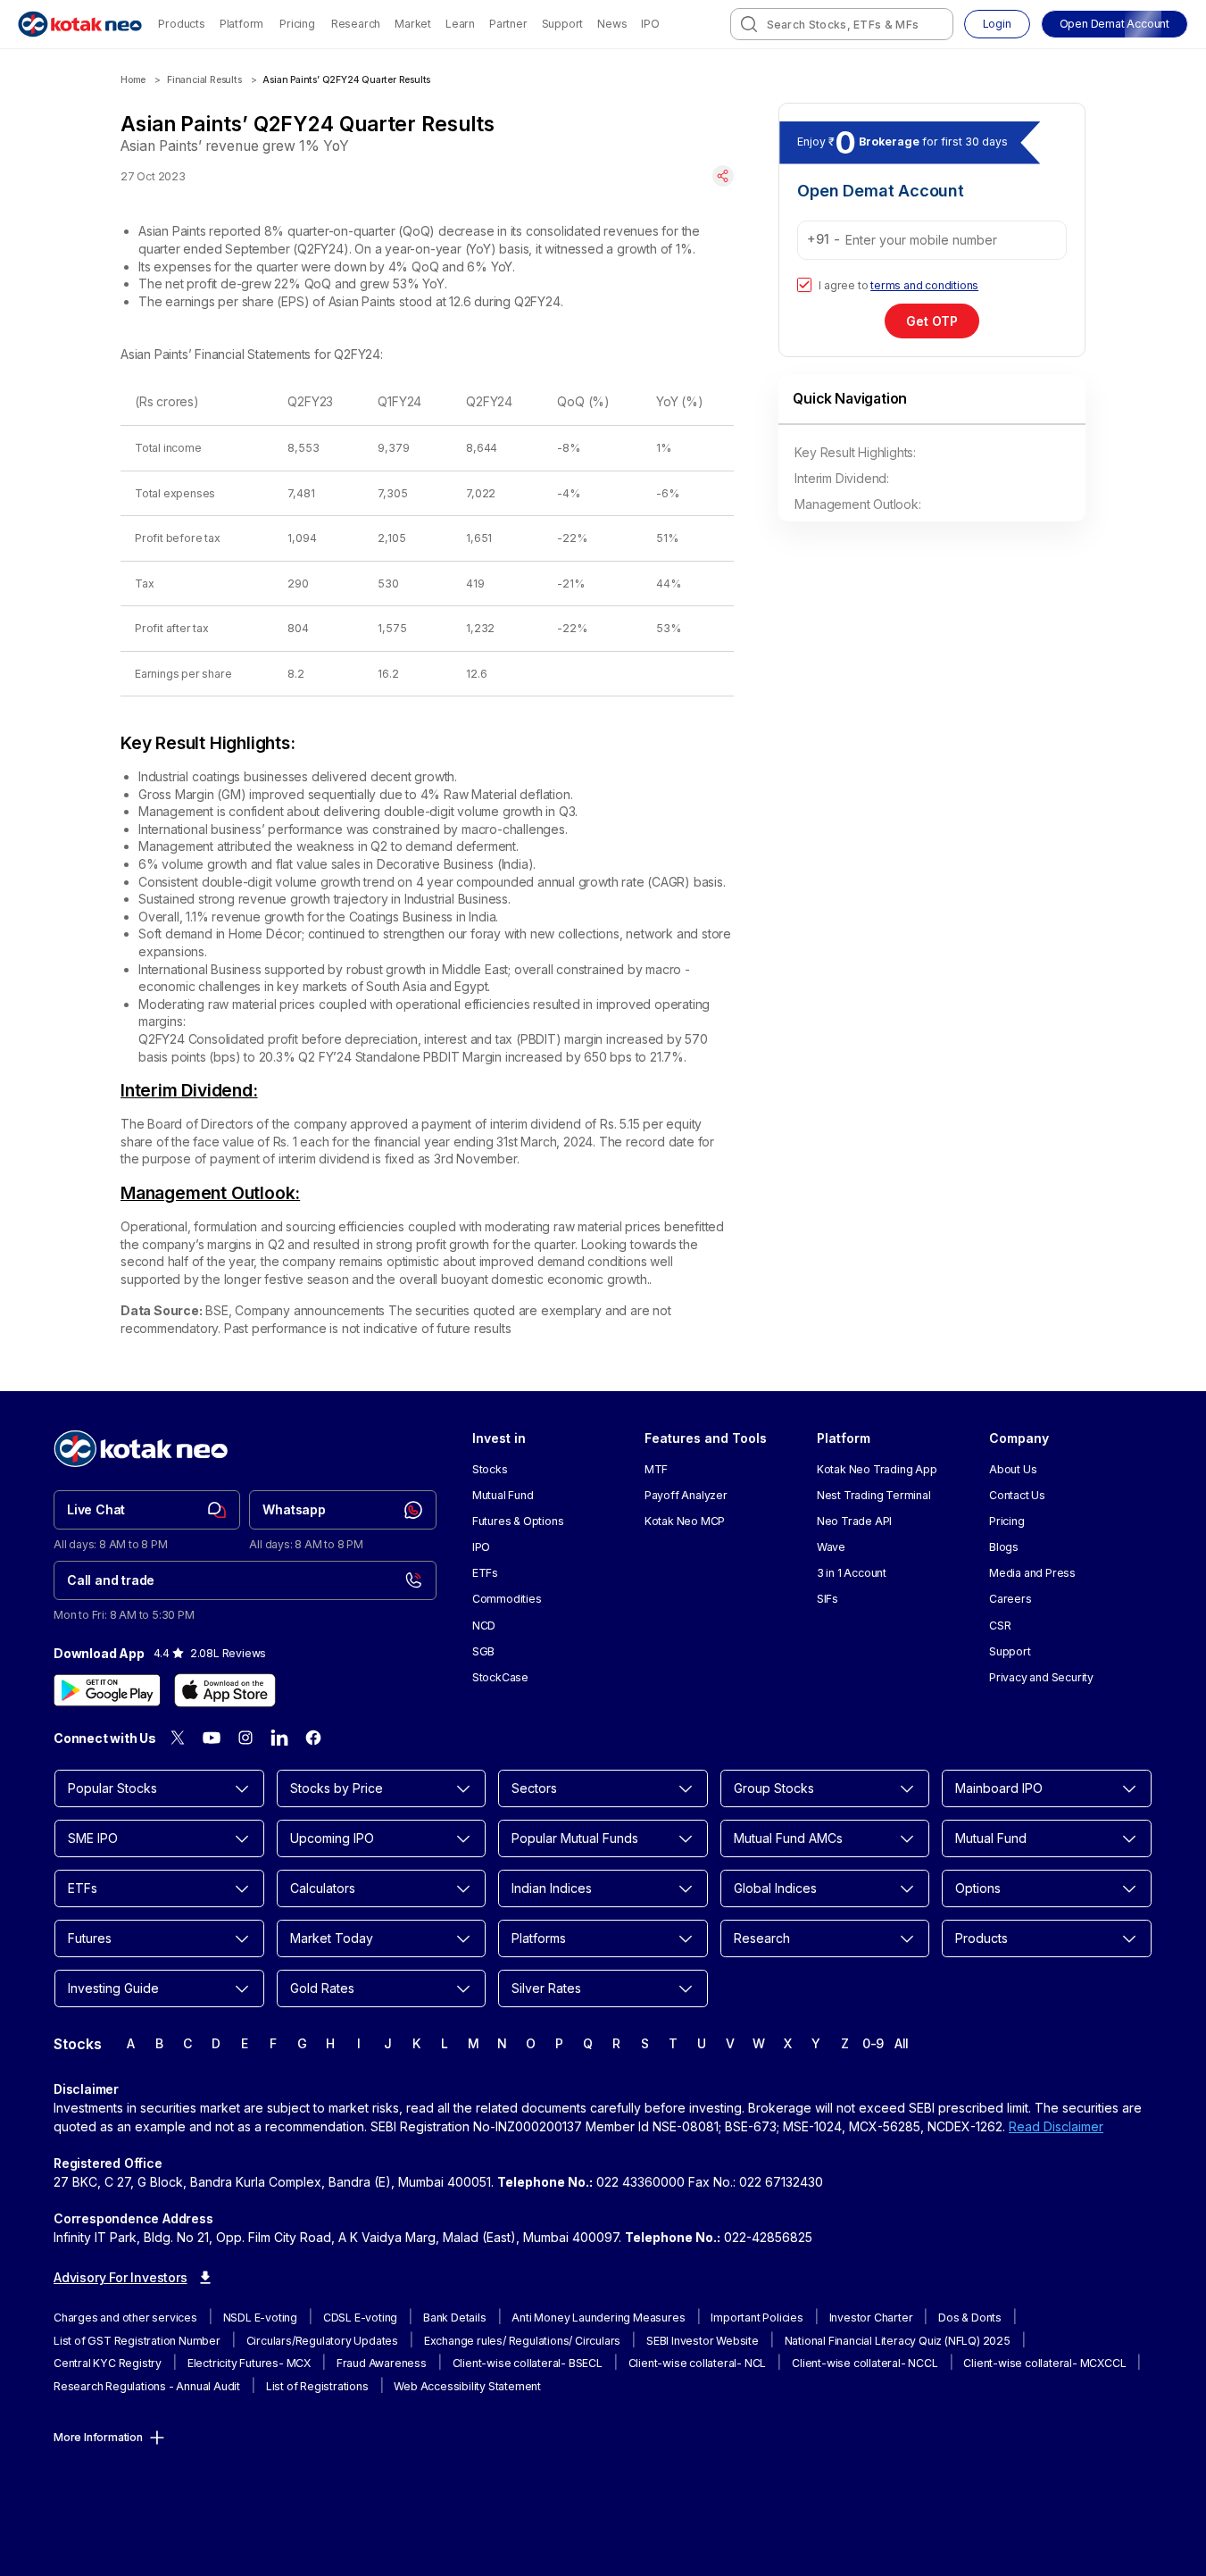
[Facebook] (313, 1738)
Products (181, 24)
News (612, 24)
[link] (147, 1510)
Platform (241, 24)
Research (356, 24)
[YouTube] (212, 1738)
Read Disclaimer (1056, 2126)
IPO (650, 24)
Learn (460, 24)
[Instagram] (245, 1738)
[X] (178, 1738)
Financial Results (204, 80)
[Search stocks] (749, 24)
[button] (1115, 24)
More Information (98, 2437)
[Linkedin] (279, 1738)
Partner (508, 24)
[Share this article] (723, 176)
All (902, 2043)
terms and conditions (924, 285)
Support (563, 24)
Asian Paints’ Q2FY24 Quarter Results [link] (346, 80)
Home (133, 80)
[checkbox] (804, 285)
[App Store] (225, 1690)
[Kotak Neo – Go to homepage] (80, 24)
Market (413, 24)
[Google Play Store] (107, 1690)
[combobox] (842, 24)
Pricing (297, 24)
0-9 (873, 2043)
